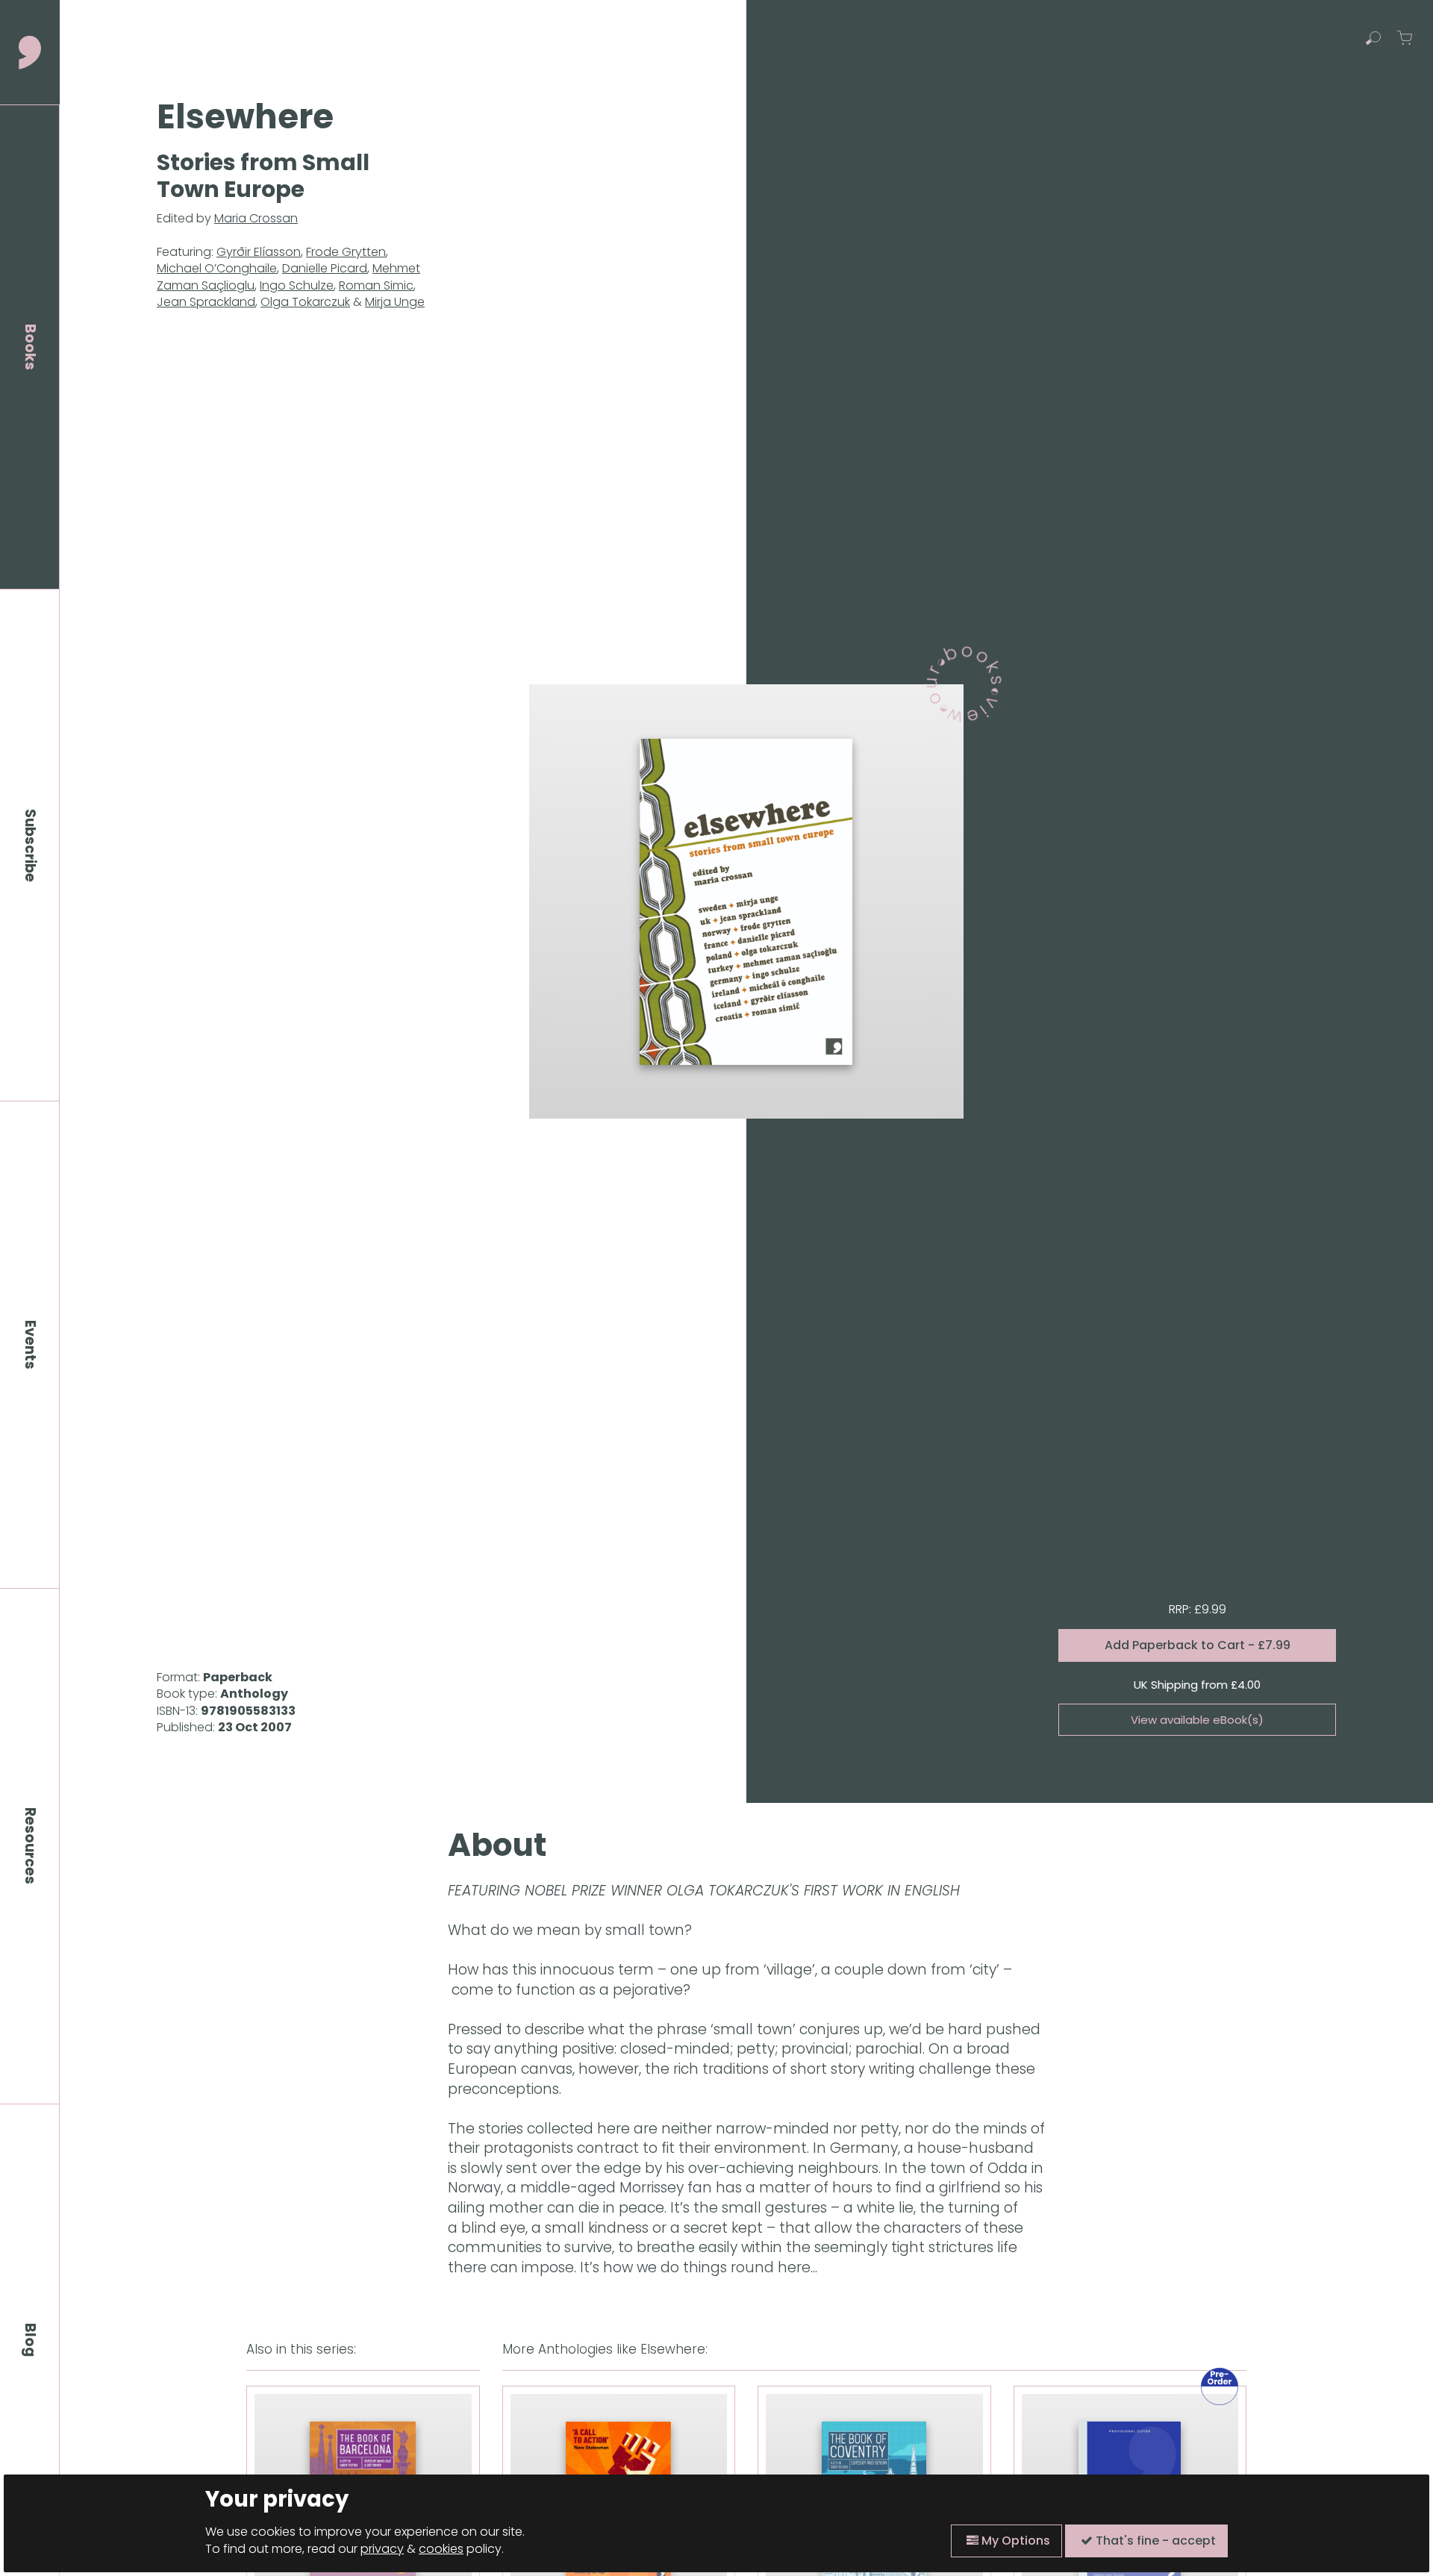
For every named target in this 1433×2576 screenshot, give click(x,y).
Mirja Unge (395, 302)
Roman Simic (376, 285)
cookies (441, 2549)
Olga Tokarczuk (305, 302)
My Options (1014, 2541)
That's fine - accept (1154, 2541)
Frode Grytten (346, 252)
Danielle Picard (325, 268)
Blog (30, 2340)
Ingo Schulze (297, 285)
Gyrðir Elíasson (259, 252)
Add (1198, 1645)
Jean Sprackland (206, 302)
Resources (30, 1846)
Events (30, 1345)
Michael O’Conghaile (217, 268)
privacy (382, 2549)
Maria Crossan (256, 218)
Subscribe (30, 845)
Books (30, 347)
